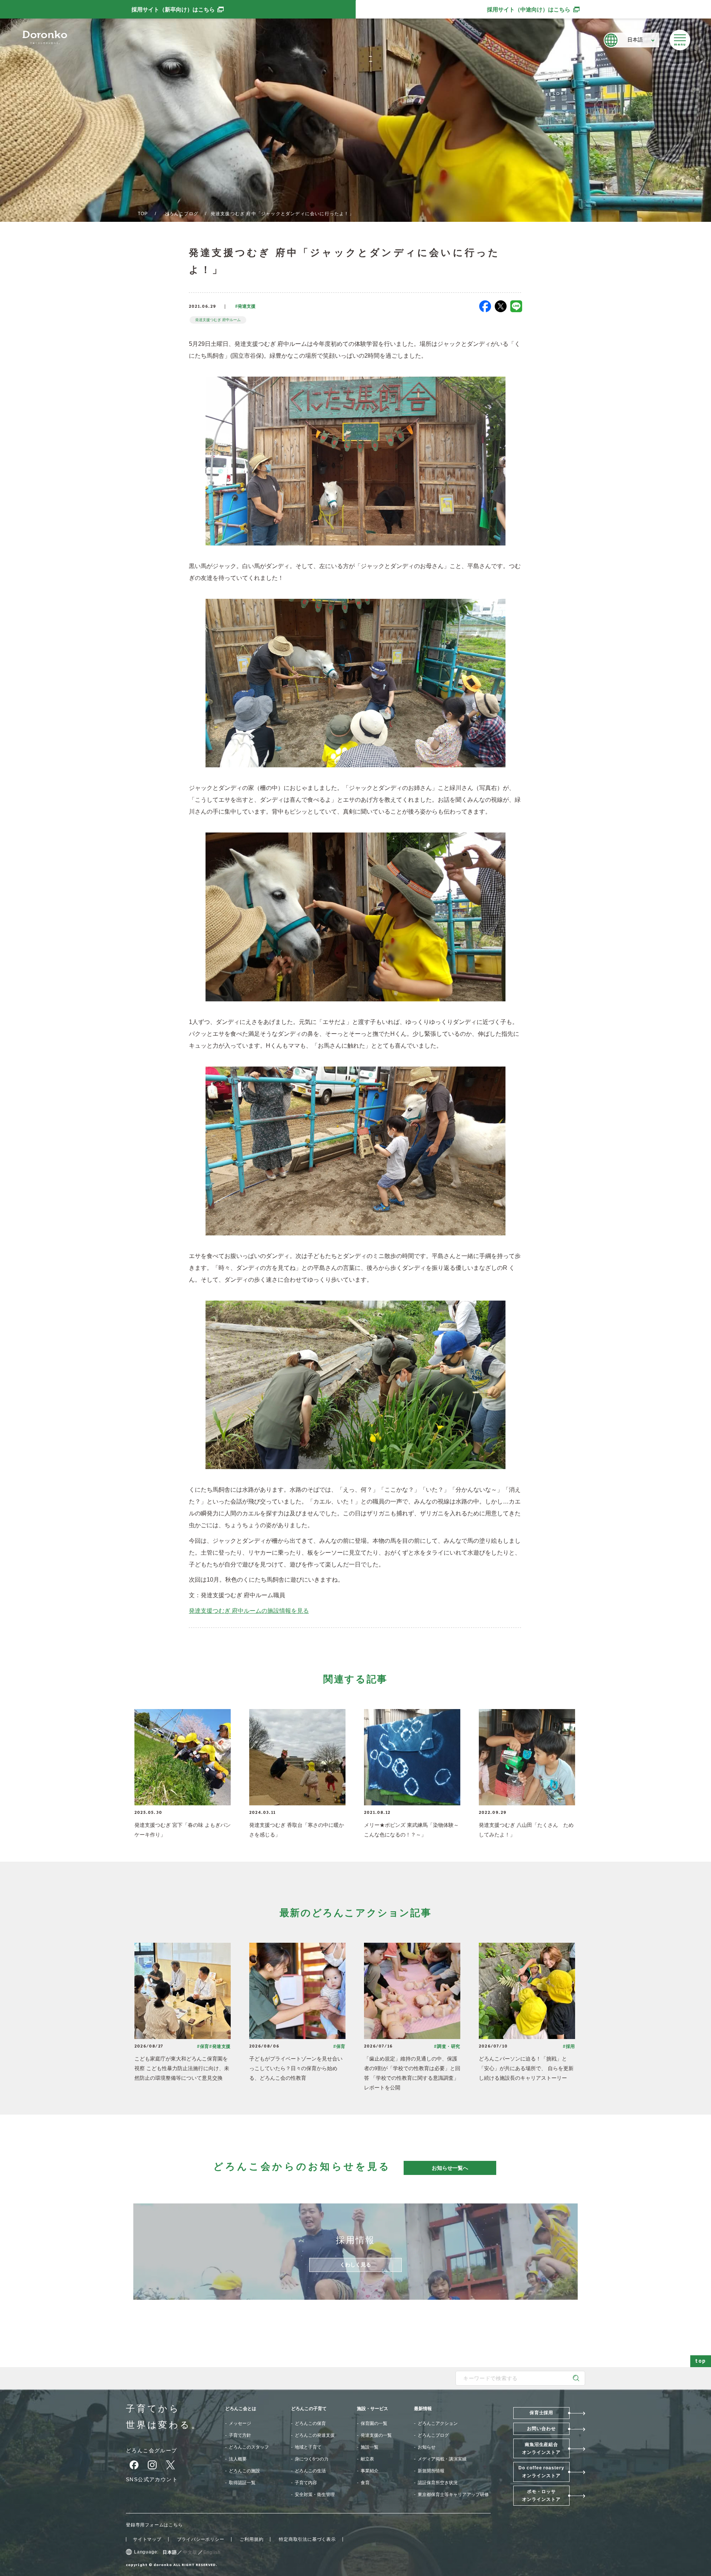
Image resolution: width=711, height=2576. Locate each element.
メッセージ (240, 2423)
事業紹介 (370, 2471)
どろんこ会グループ (152, 2450)
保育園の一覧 (374, 2423)
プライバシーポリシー (201, 2539)
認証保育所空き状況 (438, 2483)
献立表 (367, 2459)
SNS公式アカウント (152, 2479)
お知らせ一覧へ (450, 2168)
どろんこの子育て (309, 2409)
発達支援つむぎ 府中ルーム (218, 320)
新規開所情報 (431, 2471)
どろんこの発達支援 (315, 2435)
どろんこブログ (181, 214)
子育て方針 (240, 2435)
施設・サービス (373, 2409)
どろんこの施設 (244, 2471)
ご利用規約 (251, 2539)
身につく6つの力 (312, 2459)
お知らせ (427, 2447)
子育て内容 (306, 2483)
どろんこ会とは (241, 2409)
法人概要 (238, 2459)
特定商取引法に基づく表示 (307, 2539)
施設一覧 (370, 2447)
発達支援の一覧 (376, 2435)
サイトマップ (147, 2539)
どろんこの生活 (310, 2471)
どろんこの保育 (310, 2423)
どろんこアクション (438, 2423)
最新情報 (423, 2409)
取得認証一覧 (242, 2483)
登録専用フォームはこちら (154, 2525)
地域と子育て (308, 2447)
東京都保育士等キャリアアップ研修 (453, 2495)
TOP (143, 214)
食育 (365, 2483)
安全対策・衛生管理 (315, 2495)
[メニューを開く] (680, 40)
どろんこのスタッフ (249, 2447)
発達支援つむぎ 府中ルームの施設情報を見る (249, 1611)
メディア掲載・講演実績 (442, 2459)
